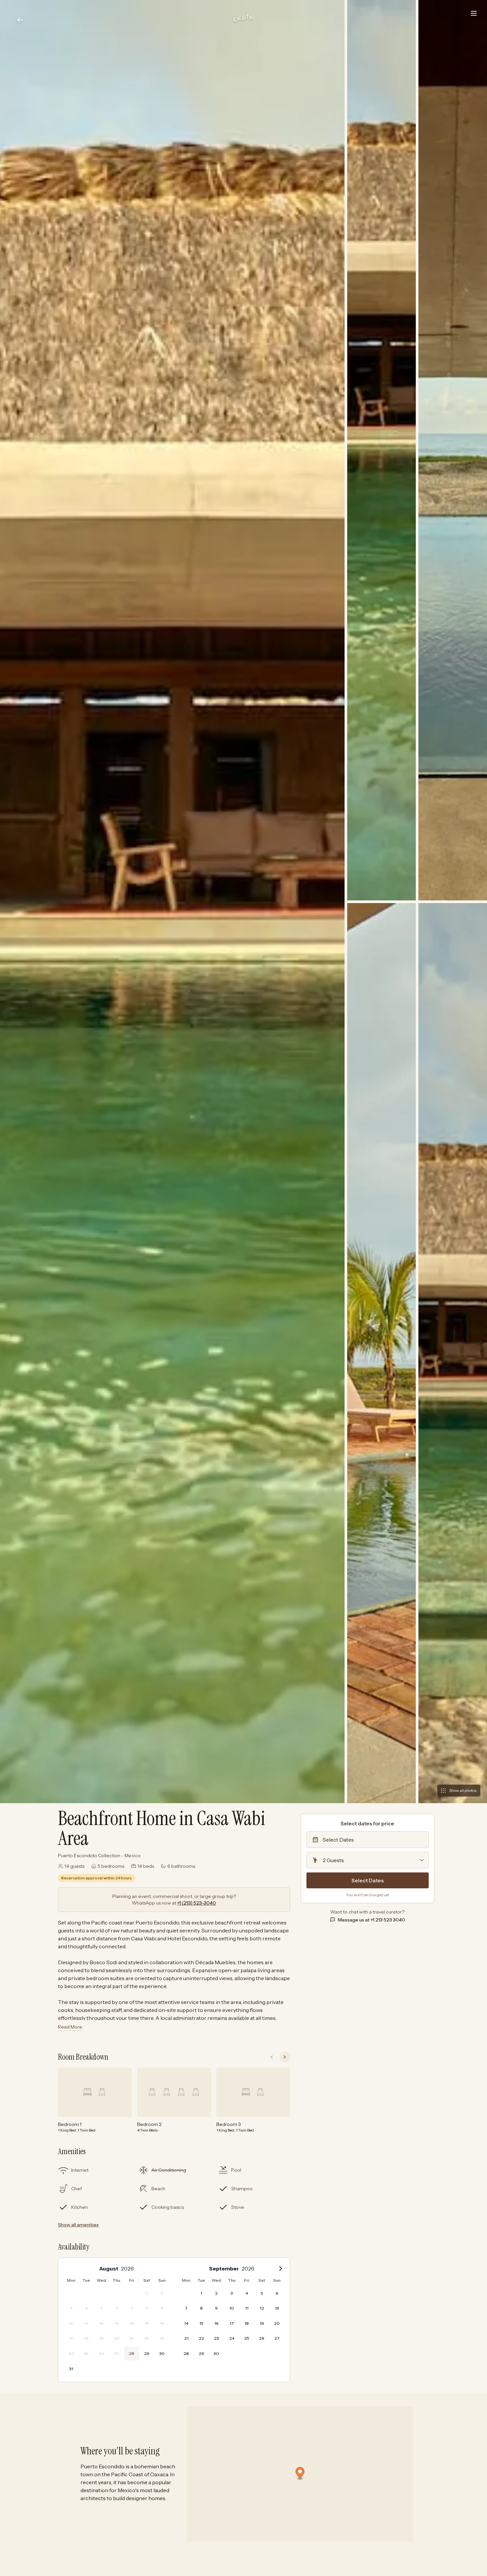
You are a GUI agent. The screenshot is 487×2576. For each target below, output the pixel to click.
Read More (70, 2027)
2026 (127, 2268)
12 (262, 2308)
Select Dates (368, 1880)
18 (247, 2323)
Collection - (99, 1856)
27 (277, 2338)
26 (262, 2338)
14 (186, 2323)
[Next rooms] (285, 2057)
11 (247, 2308)
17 (232, 2323)
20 (277, 2323)
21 (186, 2338)
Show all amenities (78, 2225)
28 (132, 2353)
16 (216, 2323)
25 (247, 2338)
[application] (174, 2320)
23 (216, 2338)
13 (277, 2308)
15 (201, 2323)
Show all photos (463, 1790)
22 (201, 2338)
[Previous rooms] (272, 2057)
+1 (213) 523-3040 (197, 1903)
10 (232, 2308)
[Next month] (281, 2268)
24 (232, 2338)
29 (147, 2353)
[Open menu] (474, 13)
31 (71, 2369)
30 (162, 2353)
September (224, 2268)
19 (262, 2323)
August (109, 2268)
